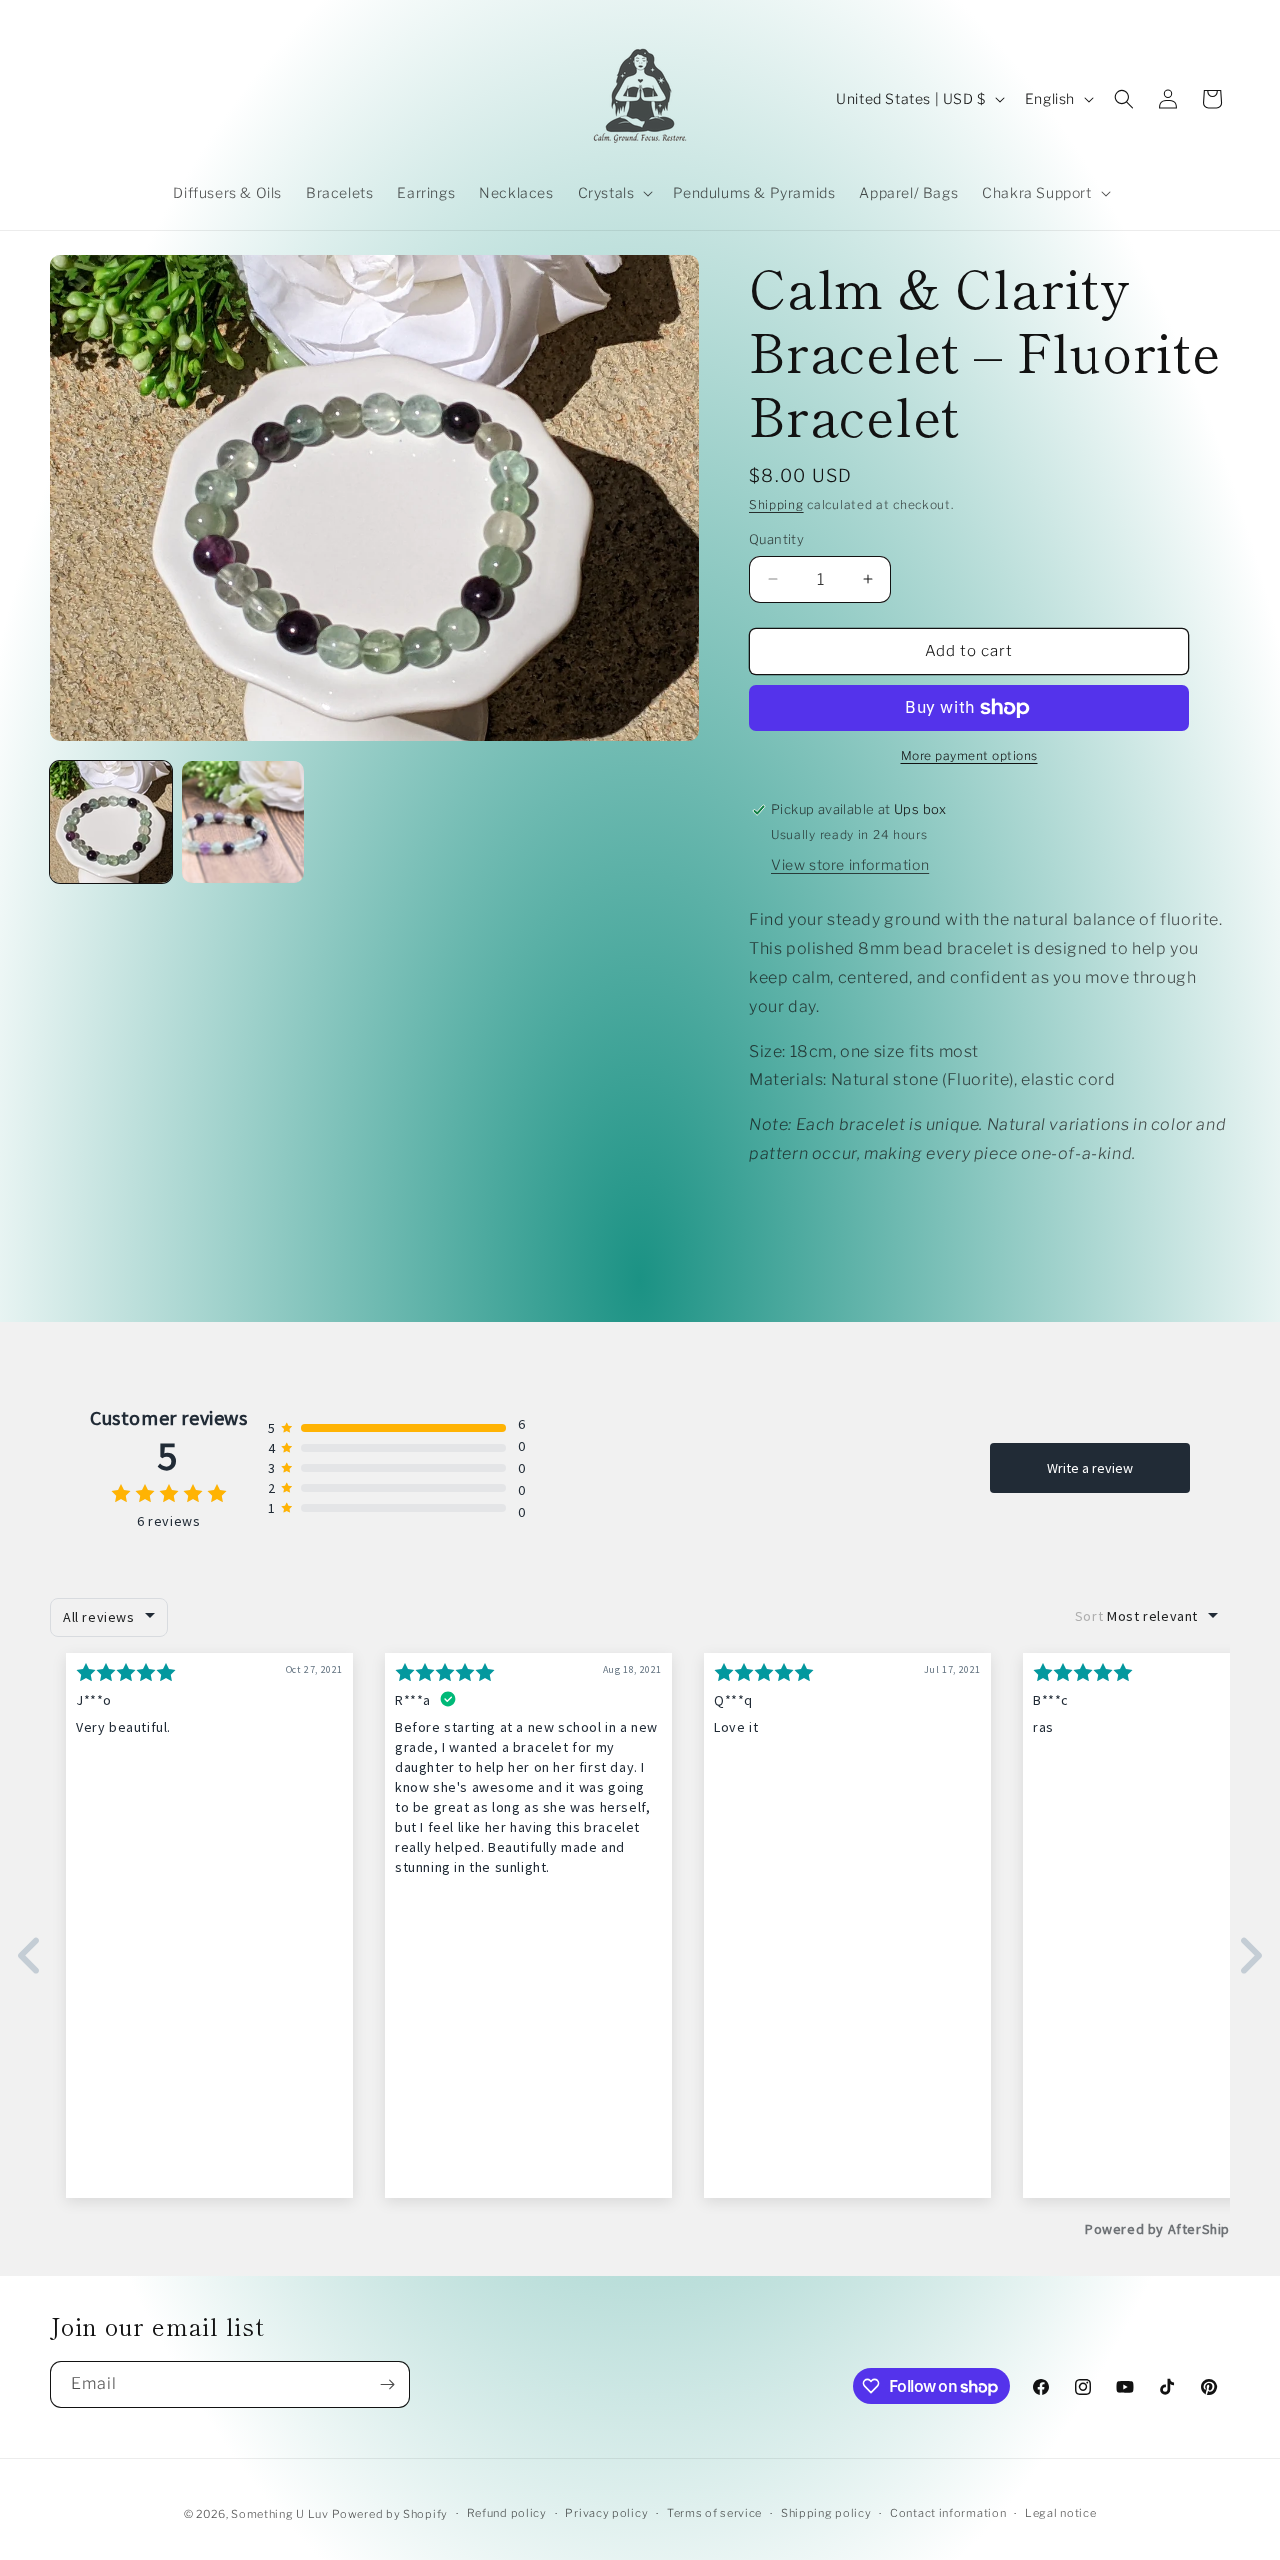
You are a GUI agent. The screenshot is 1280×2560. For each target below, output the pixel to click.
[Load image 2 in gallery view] (243, 822)
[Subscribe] (387, 2384)
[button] (614, 193)
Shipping (776, 504)
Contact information (948, 2513)
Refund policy (507, 2513)
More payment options (969, 755)
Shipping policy (826, 2513)
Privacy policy (606, 2513)
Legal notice (1060, 2513)
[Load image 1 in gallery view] (111, 822)
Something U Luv (280, 2514)
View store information (850, 864)
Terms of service (714, 2513)
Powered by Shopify (390, 2514)
